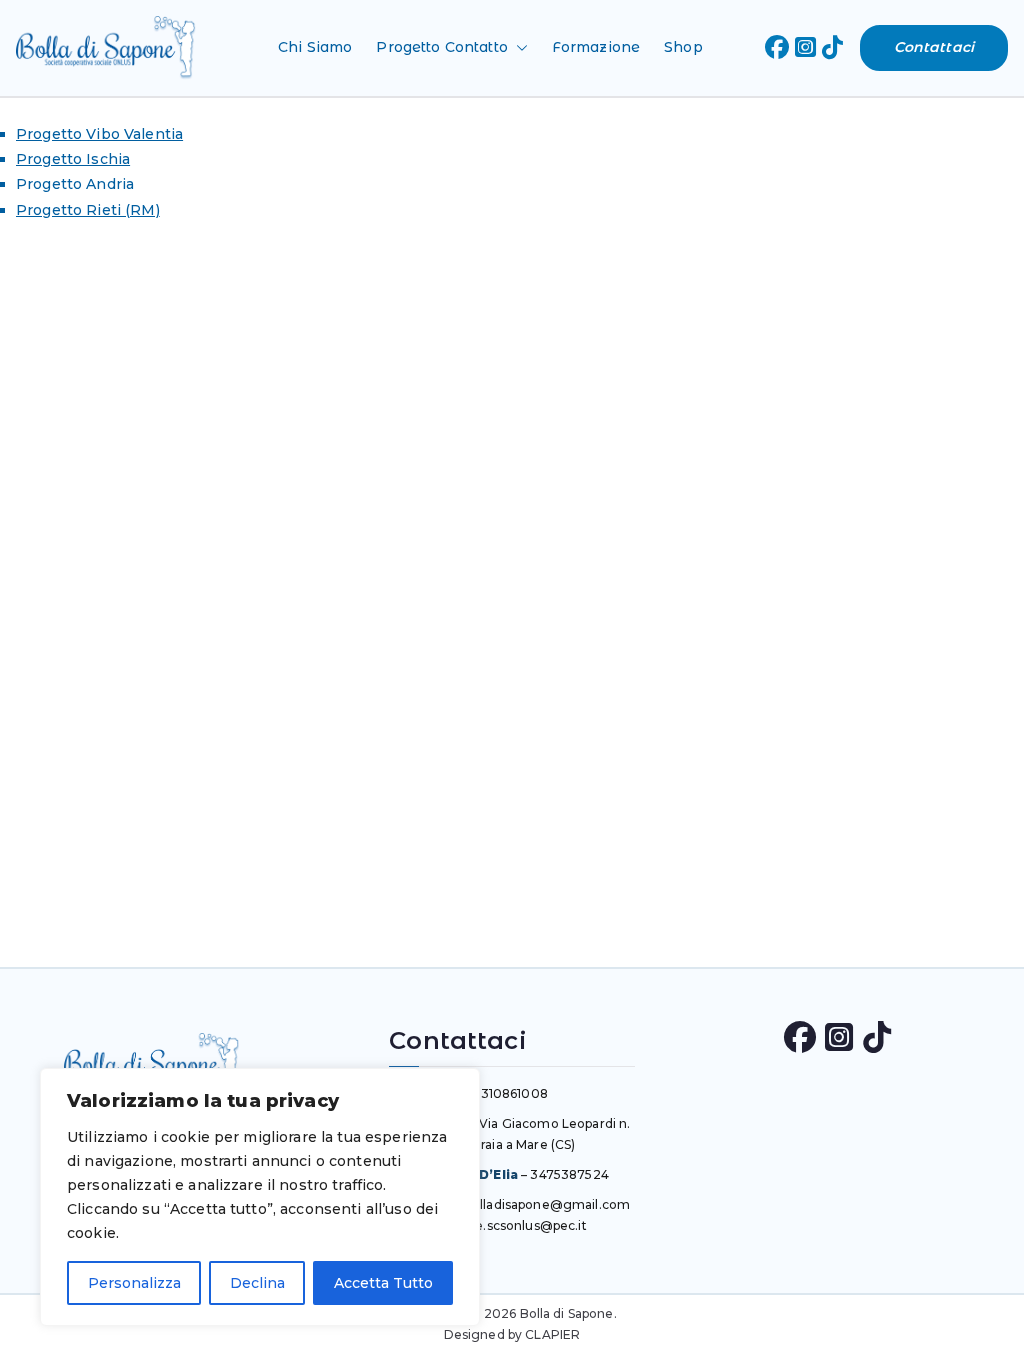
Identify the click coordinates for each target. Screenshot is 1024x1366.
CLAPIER (552, 1334)
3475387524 (569, 1174)
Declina (257, 1283)
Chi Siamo (315, 47)
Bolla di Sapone (567, 1313)
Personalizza (134, 1283)
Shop (683, 47)
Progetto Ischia (73, 159)
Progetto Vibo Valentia (99, 134)
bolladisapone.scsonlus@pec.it (493, 1225)
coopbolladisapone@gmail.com (532, 1204)
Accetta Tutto (383, 1283)
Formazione (596, 47)
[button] (518, 47)
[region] (260, 1197)
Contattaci (934, 47)
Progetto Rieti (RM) (88, 210)
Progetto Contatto (441, 47)
